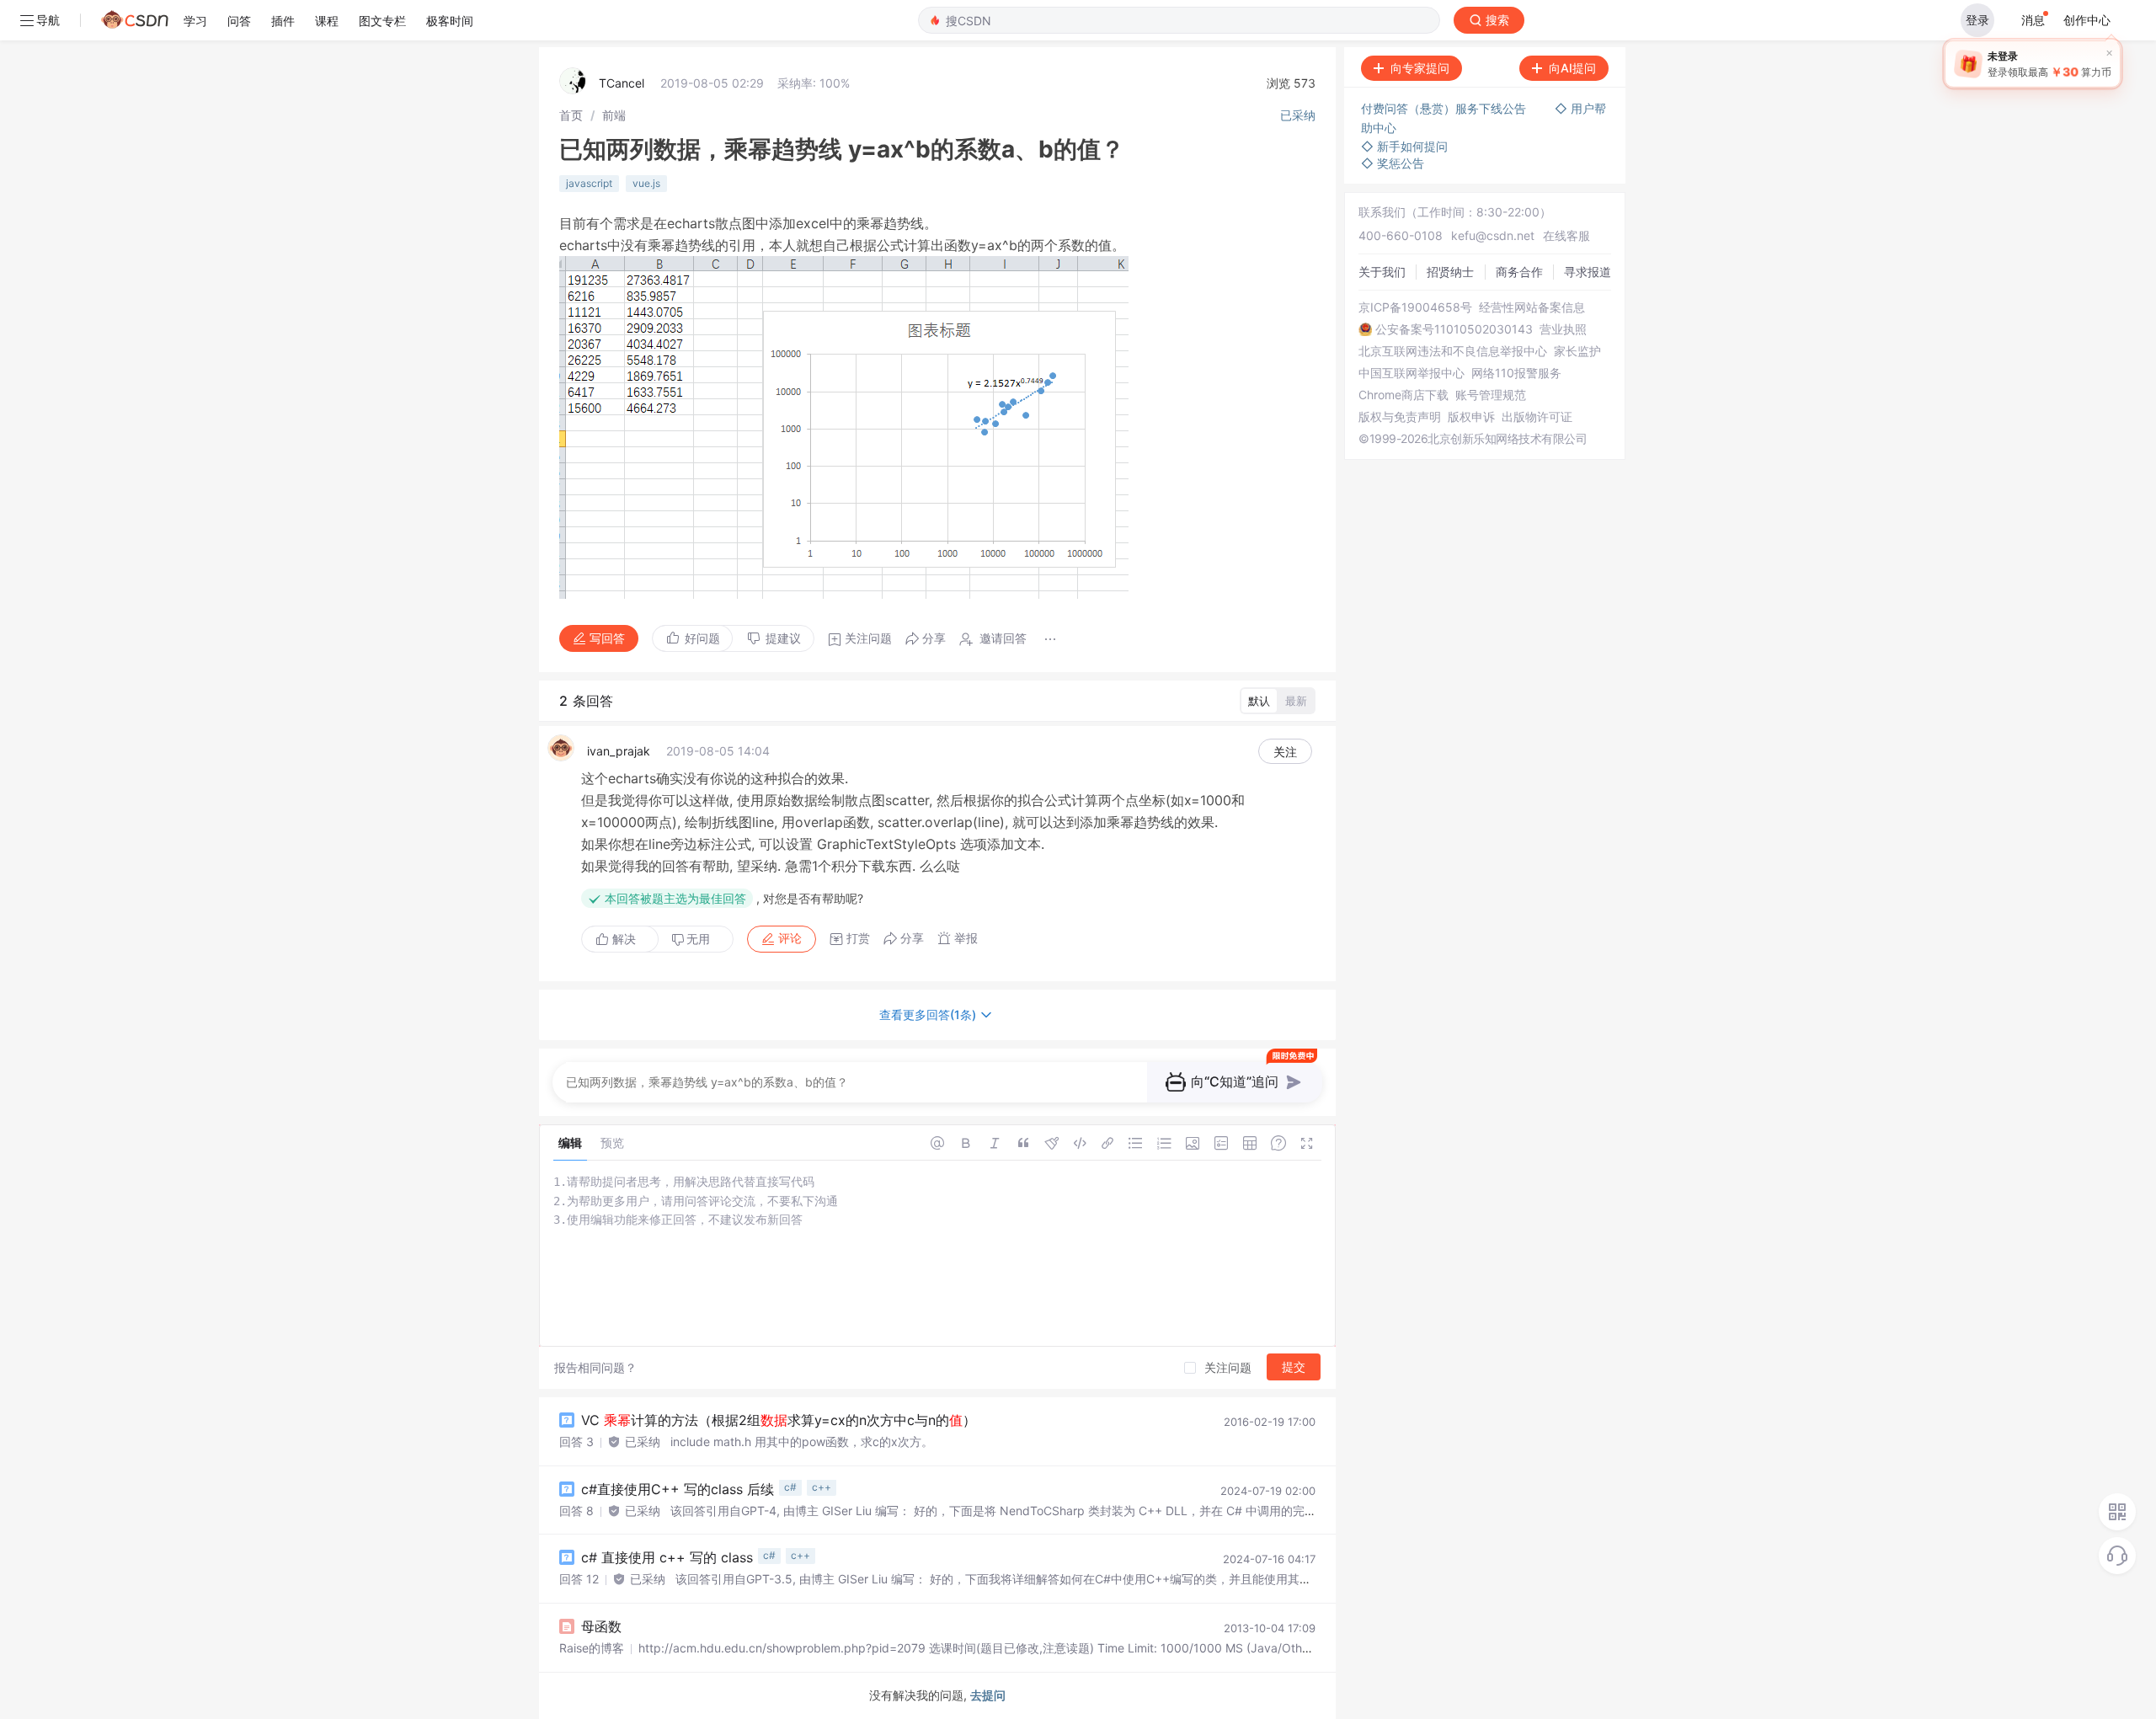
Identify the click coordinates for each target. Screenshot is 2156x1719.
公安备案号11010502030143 (1454, 329)
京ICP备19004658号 (1415, 307)
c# (790, 1487)
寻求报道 (1588, 272)
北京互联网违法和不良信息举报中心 (1453, 351)
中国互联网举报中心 (1412, 373)
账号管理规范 (1491, 395)
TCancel (622, 83)
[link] (571, 115)
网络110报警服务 (1516, 373)
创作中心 (2087, 20)
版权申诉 (1471, 417)
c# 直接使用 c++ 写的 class (667, 1557)
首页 (571, 115)
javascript (589, 183)
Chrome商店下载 (1404, 395)
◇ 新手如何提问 (1404, 146)
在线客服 (1566, 235)
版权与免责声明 (1400, 417)
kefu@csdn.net (1493, 235)
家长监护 (1577, 351)
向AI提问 (1572, 68)
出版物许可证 (1537, 417)
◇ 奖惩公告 (1393, 163)
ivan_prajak (619, 751)
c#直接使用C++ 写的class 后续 (678, 1489)
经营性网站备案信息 (1532, 307)
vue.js (646, 183)
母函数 (601, 1626)
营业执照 (1563, 329)
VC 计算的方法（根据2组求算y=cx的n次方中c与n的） (779, 1420)
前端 (614, 115)
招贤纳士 (1450, 272)
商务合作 (1519, 272)
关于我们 (1382, 272)
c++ (822, 1487)
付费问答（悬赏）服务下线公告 (1445, 108)
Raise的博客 (592, 1648)
